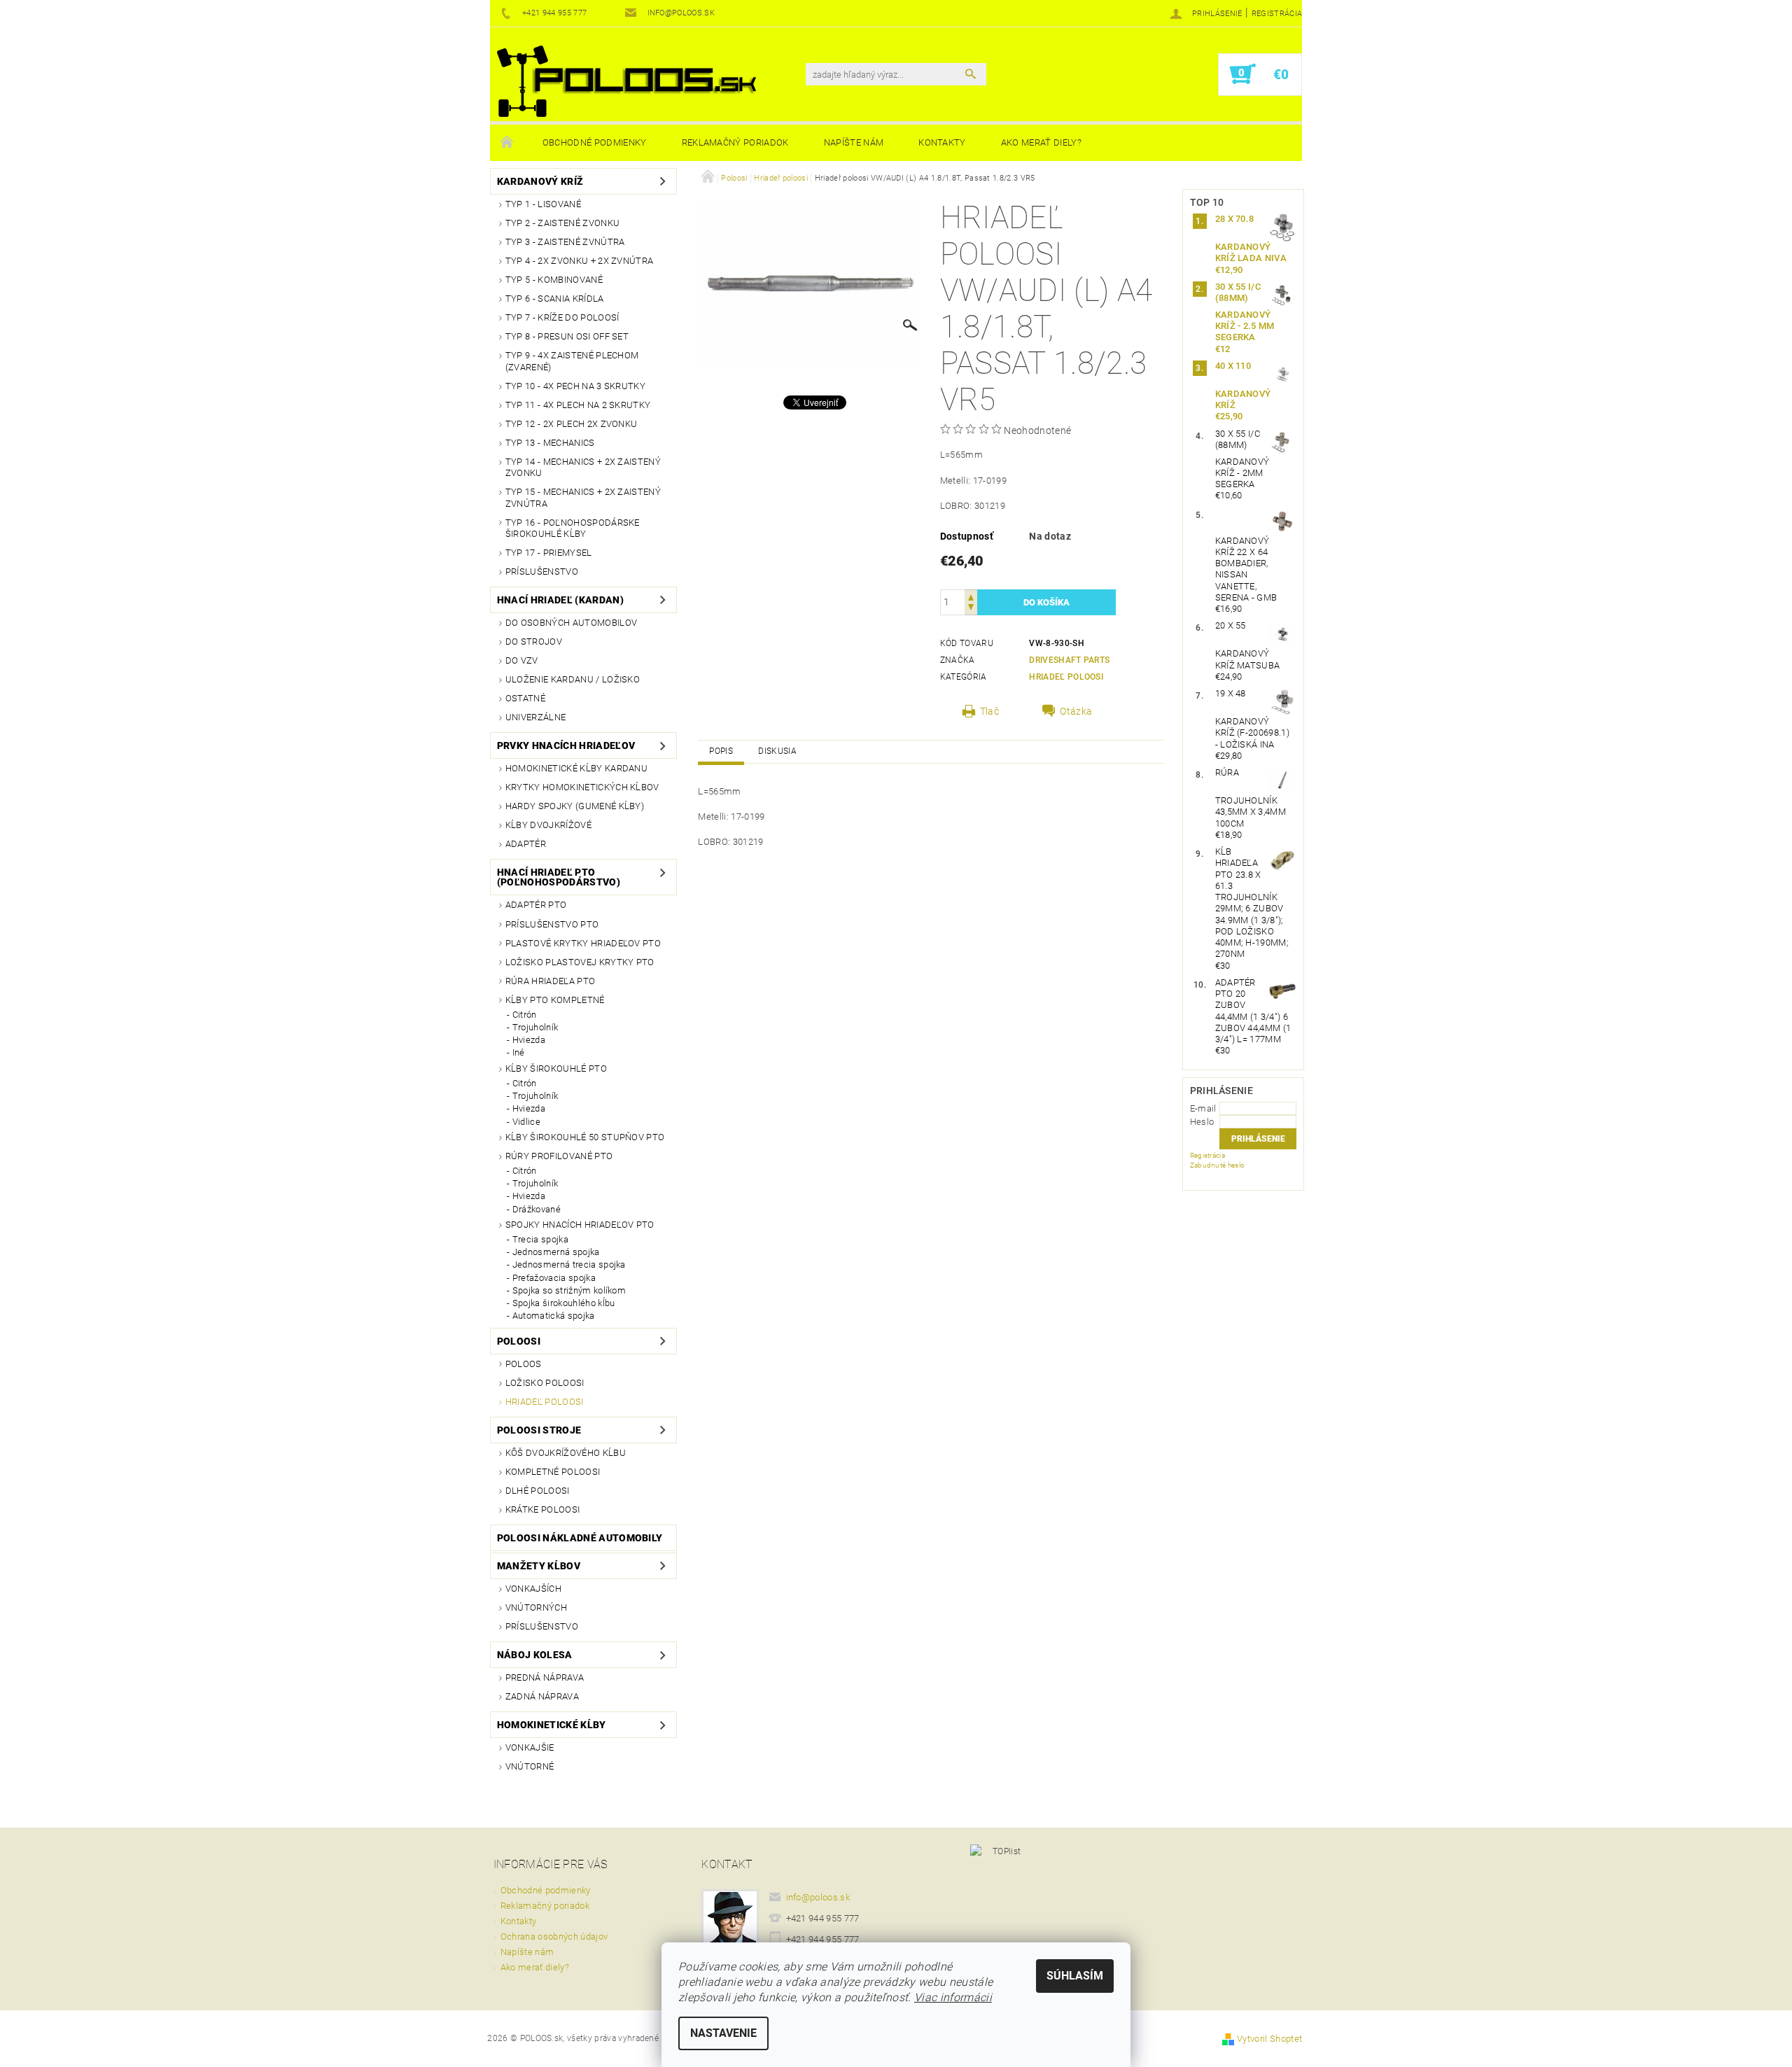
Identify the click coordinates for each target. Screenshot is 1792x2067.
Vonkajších (533, 1589)
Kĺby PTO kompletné (555, 1000)
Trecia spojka (540, 1239)
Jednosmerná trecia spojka (569, 1264)
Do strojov (534, 642)
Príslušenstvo (542, 572)
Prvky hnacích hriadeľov (566, 745)
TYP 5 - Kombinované (554, 280)
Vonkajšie (530, 1747)
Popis (721, 751)
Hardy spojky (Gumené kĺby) (575, 806)
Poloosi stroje (539, 1430)
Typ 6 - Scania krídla (555, 299)
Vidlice (526, 1122)
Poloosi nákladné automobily (580, 1538)
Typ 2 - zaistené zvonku (562, 223)
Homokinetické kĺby (552, 1725)
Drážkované (537, 1209)
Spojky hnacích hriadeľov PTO (580, 1225)
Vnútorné (530, 1766)
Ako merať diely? (1041, 142)
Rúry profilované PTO (559, 1156)
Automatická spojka (554, 1316)
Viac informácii (953, 1997)
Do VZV (522, 660)
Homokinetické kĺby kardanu (576, 768)
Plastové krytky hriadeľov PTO (583, 943)
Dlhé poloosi (538, 1491)
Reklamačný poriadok (735, 142)
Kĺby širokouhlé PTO (556, 1068)
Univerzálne (536, 717)
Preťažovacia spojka (554, 1278)
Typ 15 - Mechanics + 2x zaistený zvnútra (583, 497)
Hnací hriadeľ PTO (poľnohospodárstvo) (559, 877)
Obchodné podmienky (595, 142)
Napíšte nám (854, 142)
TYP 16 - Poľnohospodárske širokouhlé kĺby (573, 528)
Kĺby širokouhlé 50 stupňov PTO (585, 1137)
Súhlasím (1075, 1976)
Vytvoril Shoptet (1269, 2039)
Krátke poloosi (542, 1509)
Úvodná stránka (507, 143)
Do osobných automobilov (571, 623)
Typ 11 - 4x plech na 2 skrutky (578, 405)
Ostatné (525, 698)
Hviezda (529, 1040)
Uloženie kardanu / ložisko (573, 679)
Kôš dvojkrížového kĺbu (566, 1453)
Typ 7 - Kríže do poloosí (562, 317)
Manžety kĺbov (539, 1566)
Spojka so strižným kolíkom (569, 1290)
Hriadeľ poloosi (545, 1402)
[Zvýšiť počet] (971, 596)
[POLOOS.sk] (626, 81)
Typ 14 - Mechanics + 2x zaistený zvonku (583, 467)
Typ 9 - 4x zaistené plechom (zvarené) (572, 361)
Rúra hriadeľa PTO (550, 981)
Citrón (525, 1015)
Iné (519, 1052)
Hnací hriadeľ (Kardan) (560, 600)
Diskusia (777, 751)
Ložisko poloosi (545, 1383)
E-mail (1203, 1108)
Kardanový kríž (540, 181)
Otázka (1076, 711)
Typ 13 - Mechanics (550, 443)
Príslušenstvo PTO (552, 924)
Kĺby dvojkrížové (548, 825)
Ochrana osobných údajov (554, 1936)
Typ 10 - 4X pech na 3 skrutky (575, 386)
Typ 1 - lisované (543, 204)
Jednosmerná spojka (556, 1252)
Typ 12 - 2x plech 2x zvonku (572, 424)
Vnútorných (536, 1607)
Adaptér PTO (536, 905)
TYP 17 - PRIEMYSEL (549, 553)
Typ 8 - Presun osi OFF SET (567, 336)
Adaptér (526, 844)
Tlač (989, 711)
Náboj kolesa (535, 1655)
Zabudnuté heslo (1218, 1165)
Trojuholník (535, 1027)
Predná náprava (545, 1677)
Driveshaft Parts (1069, 660)
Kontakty (942, 142)
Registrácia (1277, 14)
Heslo (1202, 1122)
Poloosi (519, 1341)
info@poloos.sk (818, 1897)
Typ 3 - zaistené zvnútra (565, 242)
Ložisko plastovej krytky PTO (580, 962)
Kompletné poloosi (553, 1472)
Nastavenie (723, 2033)
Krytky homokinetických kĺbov (582, 787)
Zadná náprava (542, 1696)
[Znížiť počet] (971, 609)
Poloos (524, 1364)
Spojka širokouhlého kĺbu (564, 1303)
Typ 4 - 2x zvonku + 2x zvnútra (580, 261)
